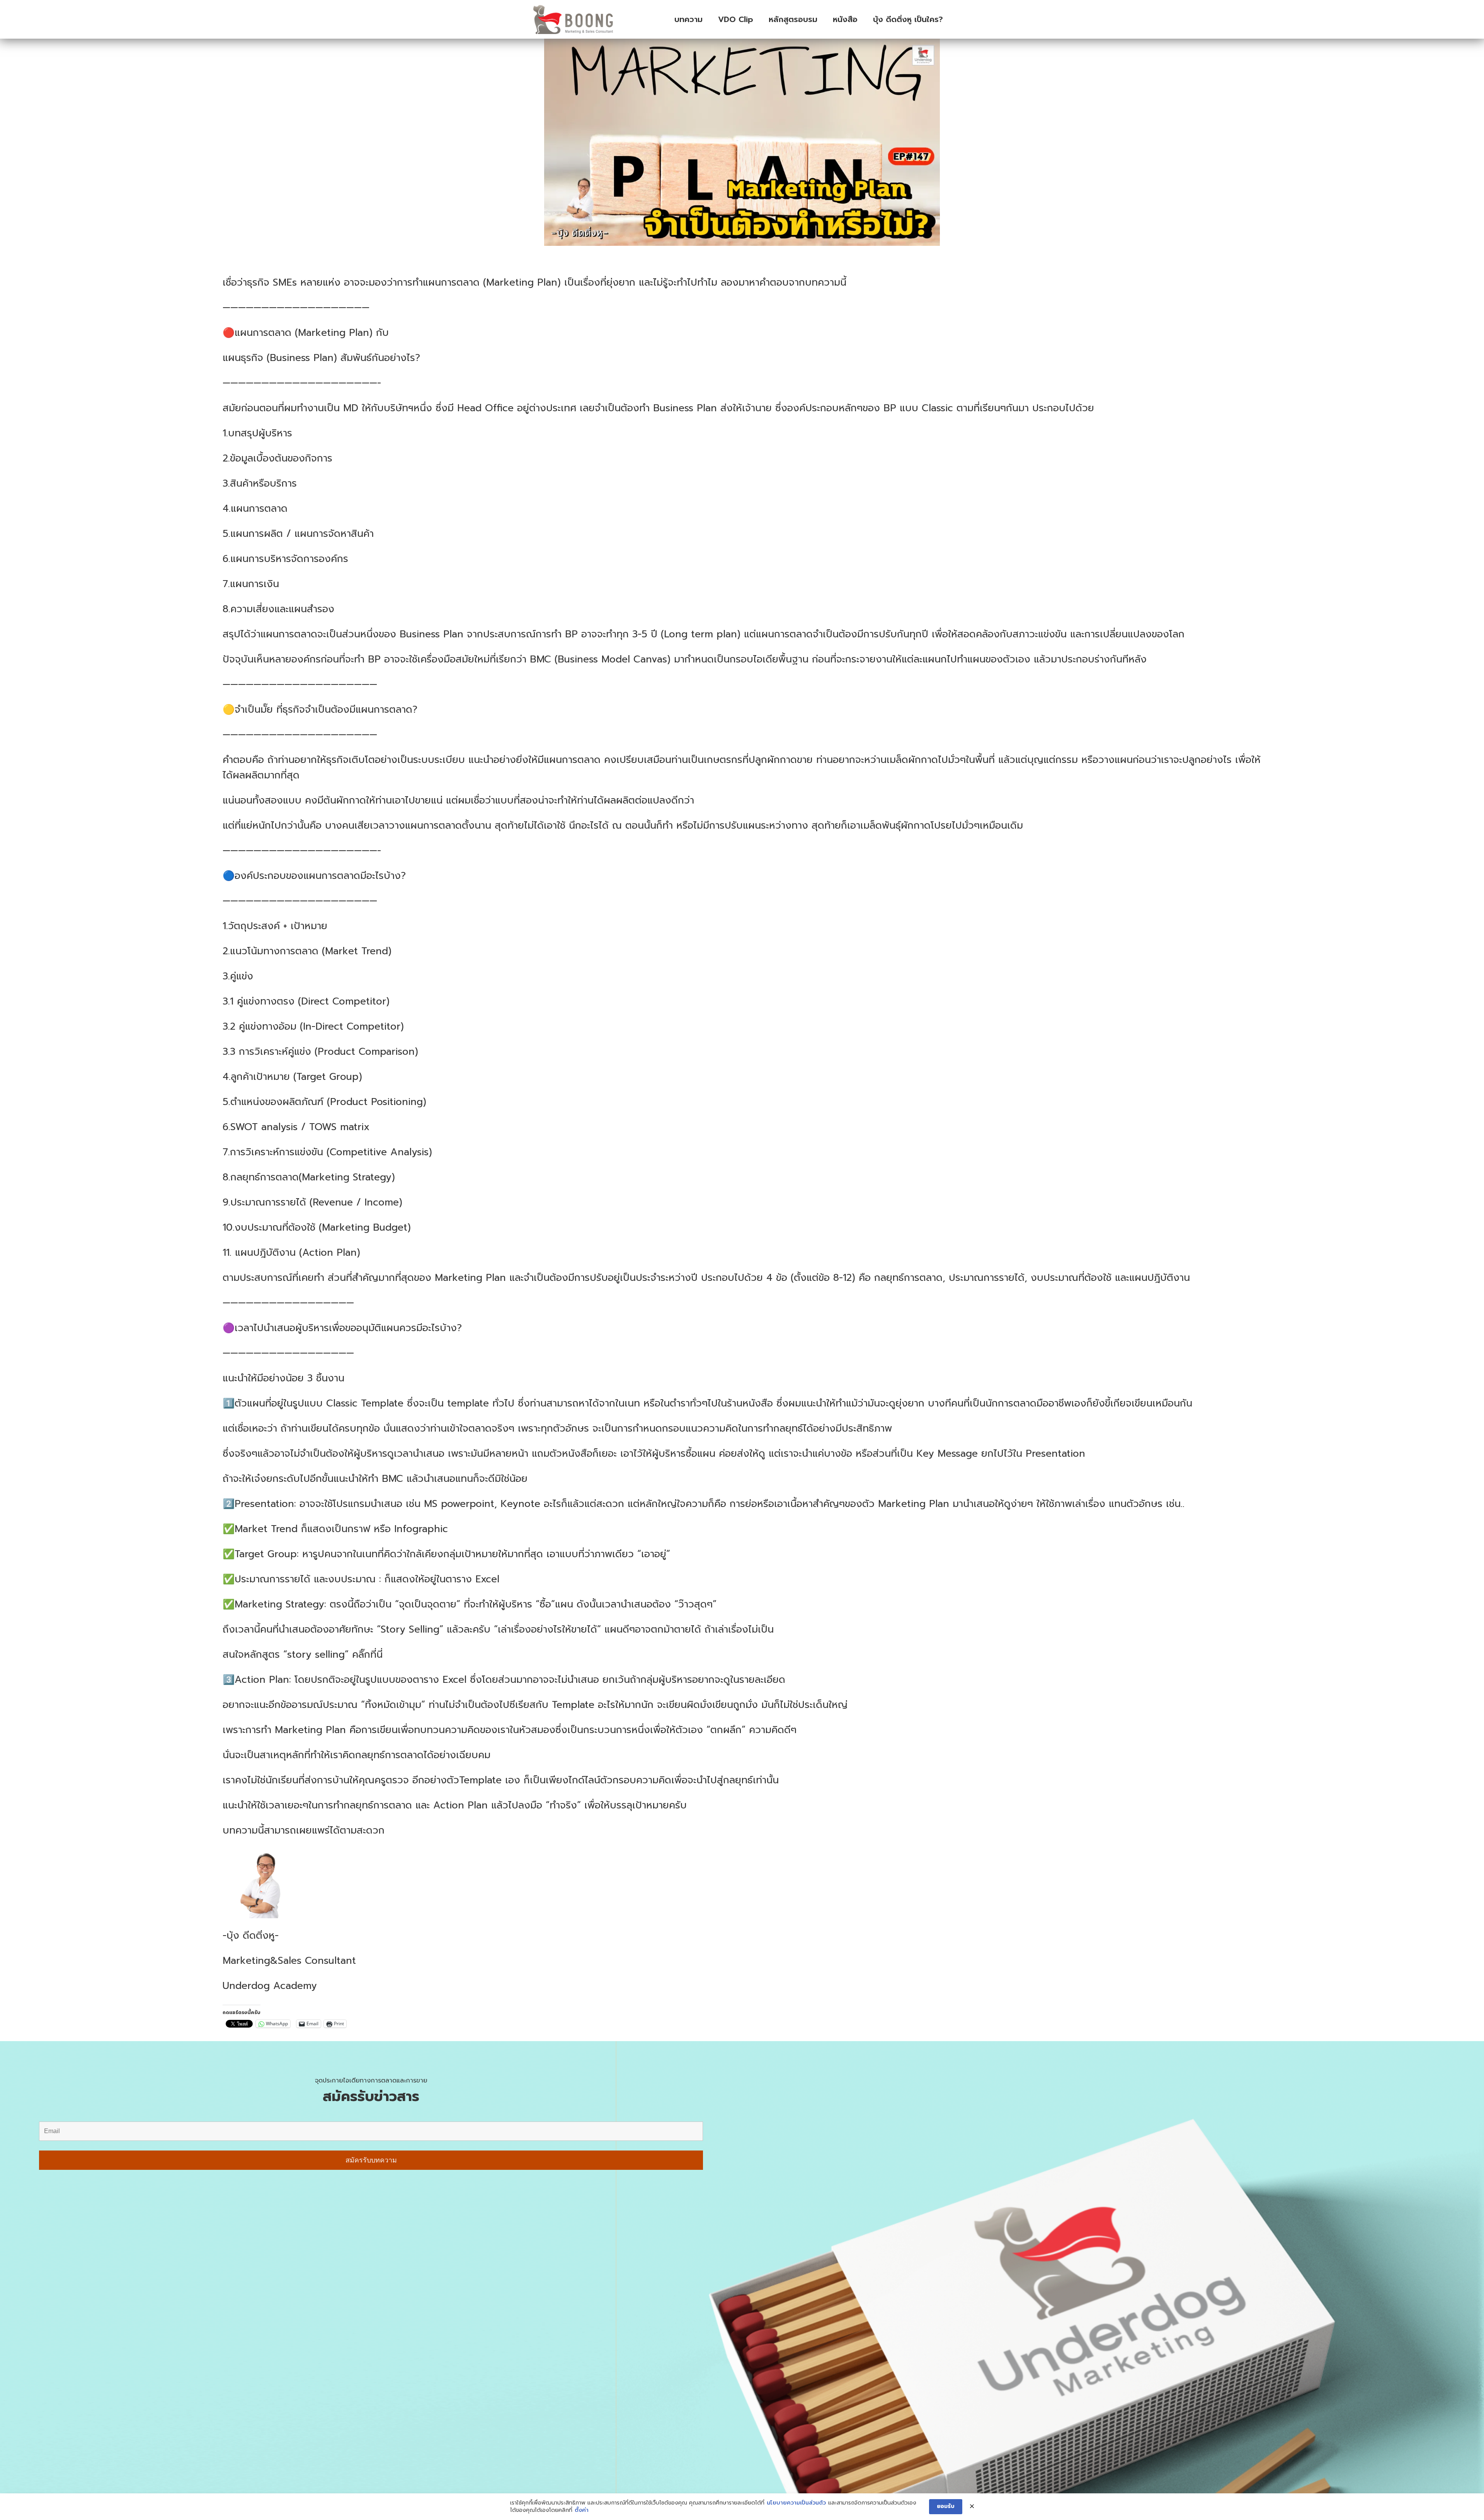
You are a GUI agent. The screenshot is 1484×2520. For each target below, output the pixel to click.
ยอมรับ (946, 2506)
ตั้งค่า (582, 2510)
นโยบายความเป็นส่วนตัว (796, 2503)
